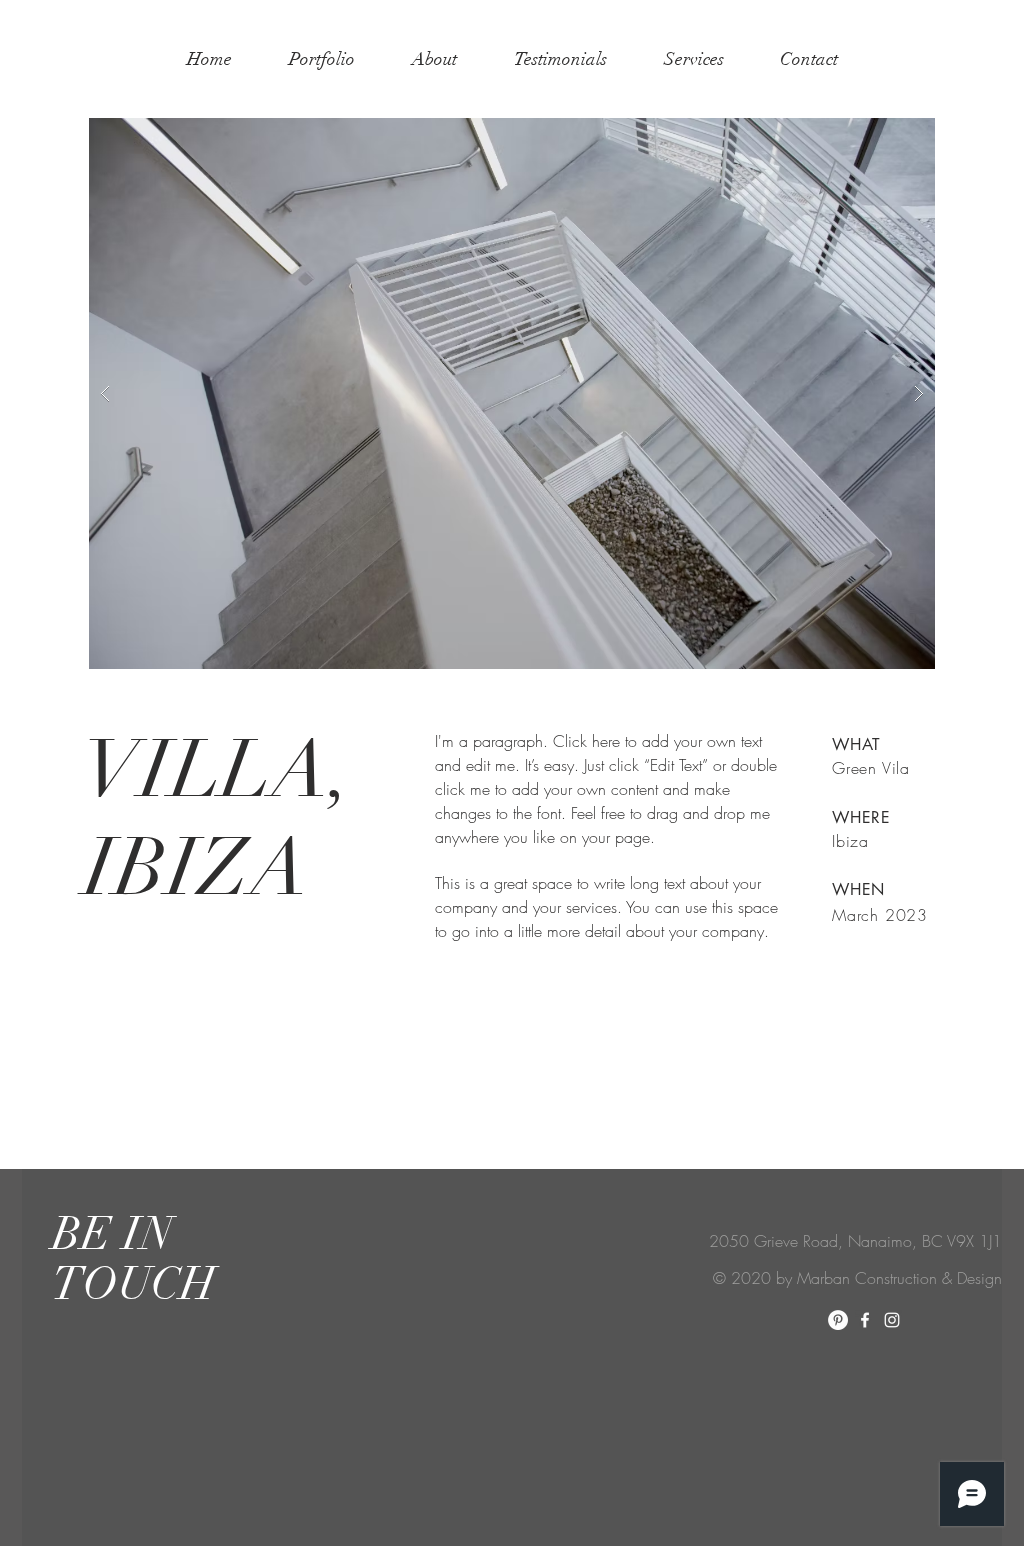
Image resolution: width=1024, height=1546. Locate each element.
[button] (512, 393)
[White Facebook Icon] (865, 1320)
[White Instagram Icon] (892, 1320)
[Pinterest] (838, 1320)
